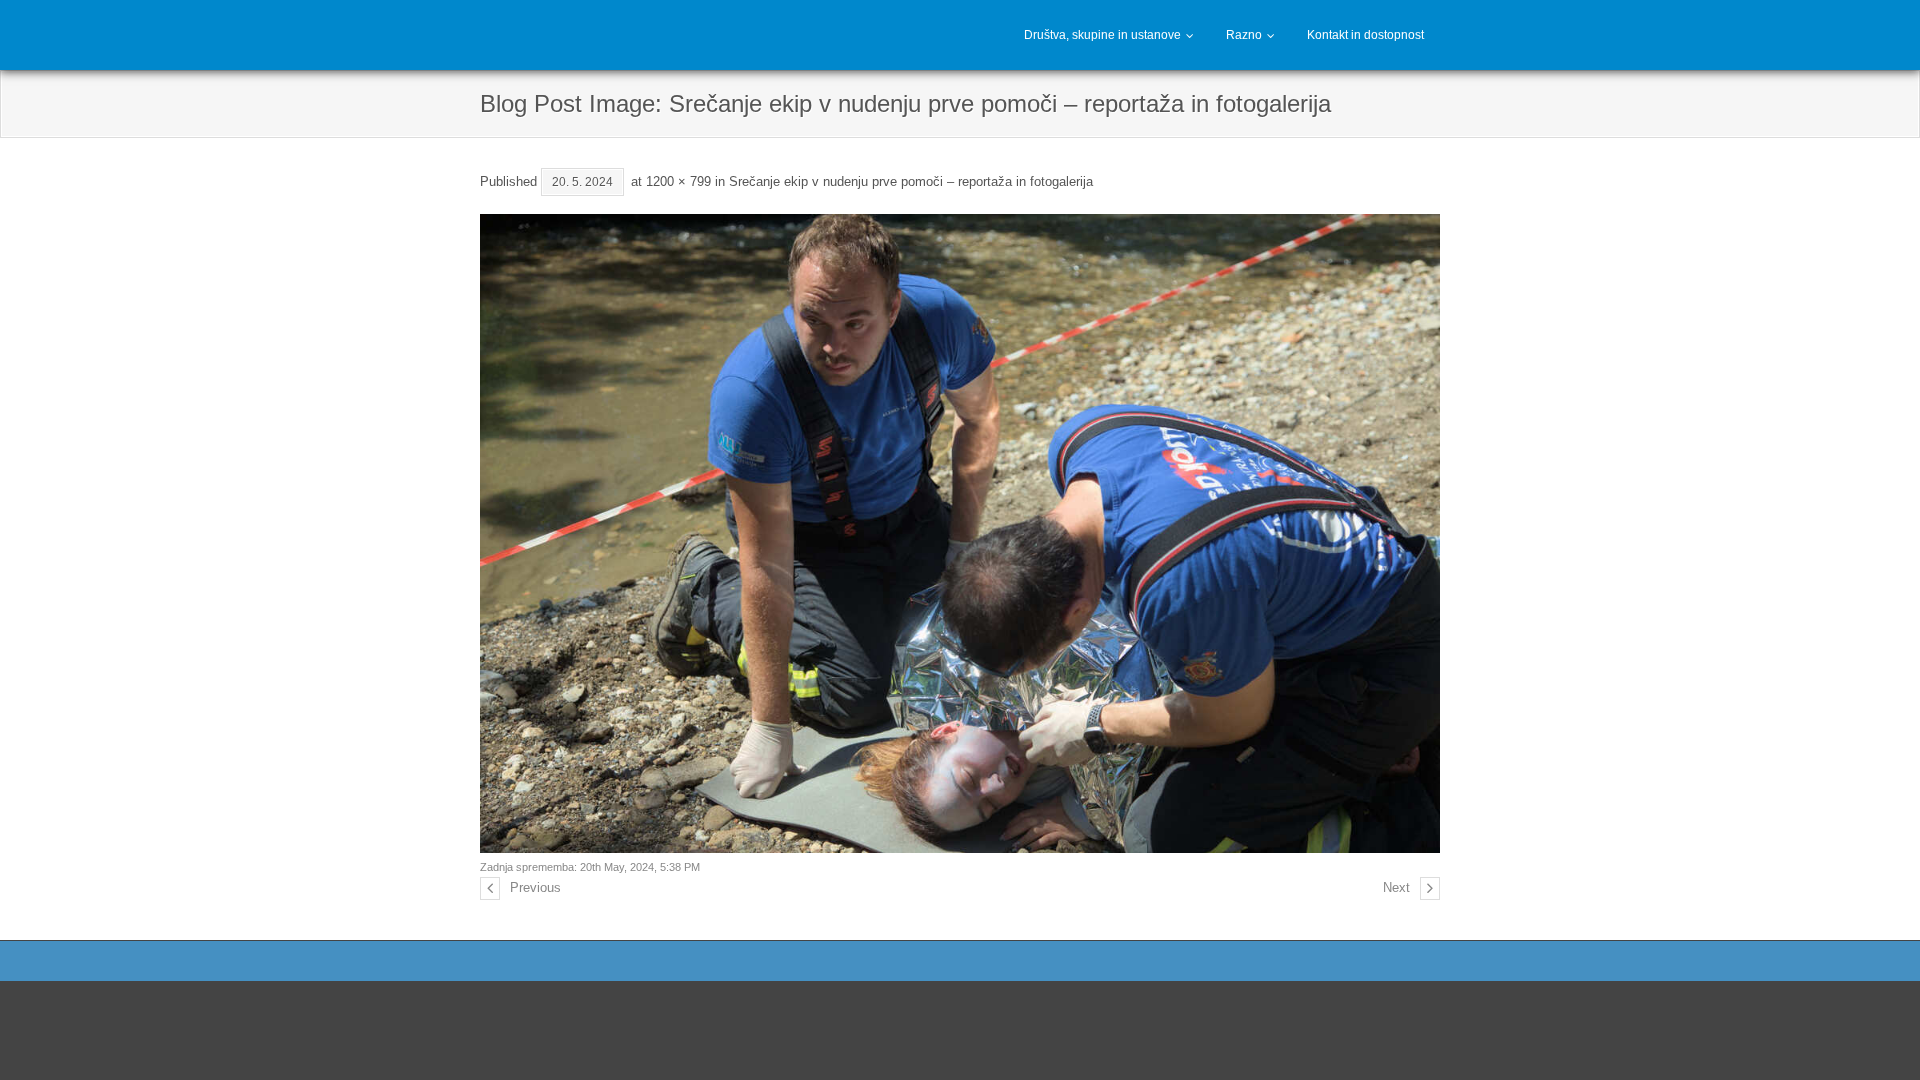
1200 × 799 (678, 181)
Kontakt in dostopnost (1365, 35)
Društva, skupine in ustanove (1102, 35)
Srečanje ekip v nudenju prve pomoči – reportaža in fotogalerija (911, 181)
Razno (1244, 35)
